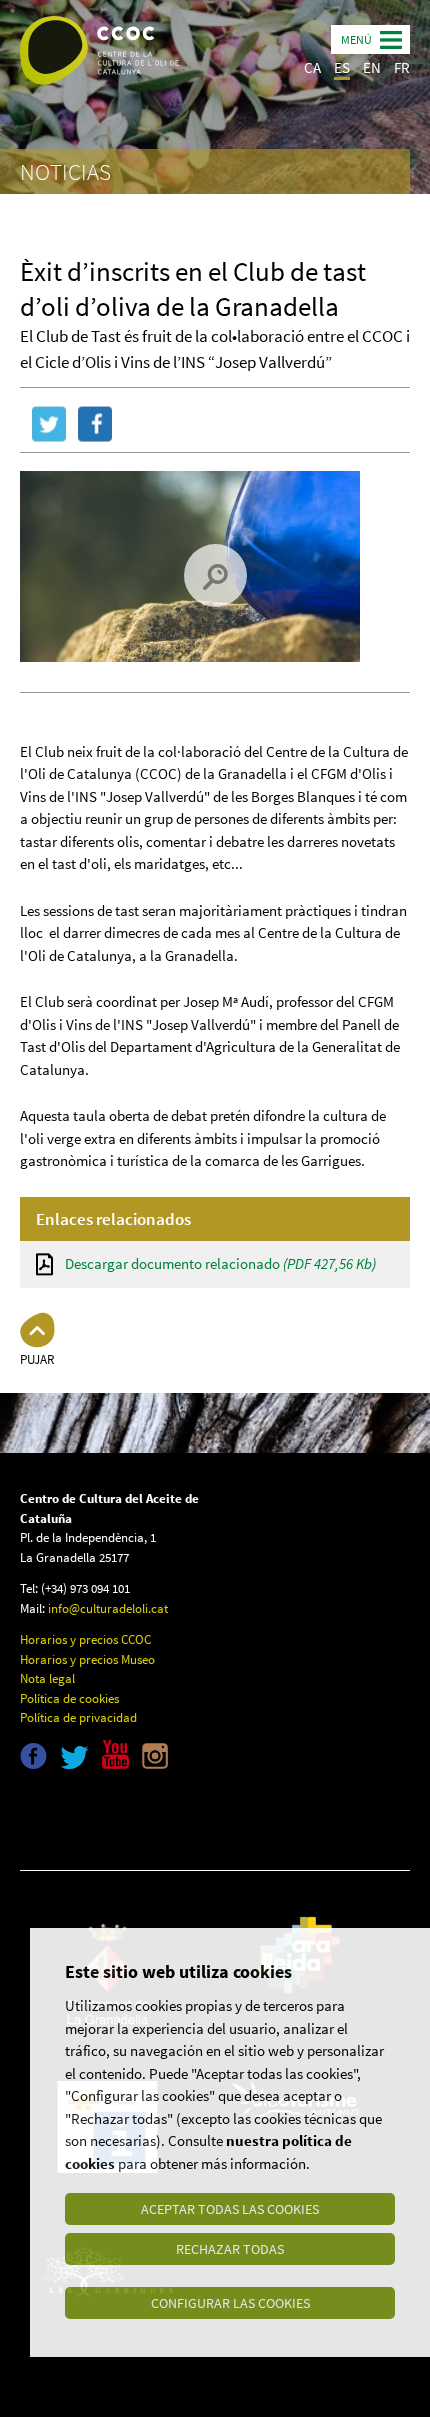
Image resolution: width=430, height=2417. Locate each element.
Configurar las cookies (230, 2303)
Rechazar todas (230, 2249)
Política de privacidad (78, 1717)
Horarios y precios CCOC (85, 1639)
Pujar (37, 1359)
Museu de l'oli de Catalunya (107, 1816)
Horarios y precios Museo (87, 1659)
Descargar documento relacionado (220, 1263)
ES (342, 67)
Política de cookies (69, 1698)
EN (372, 67)
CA (312, 67)
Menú (356, 39)
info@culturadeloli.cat (108, 1608)
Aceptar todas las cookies (230, 2209)
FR (402, 67)
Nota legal (47, 1678)
